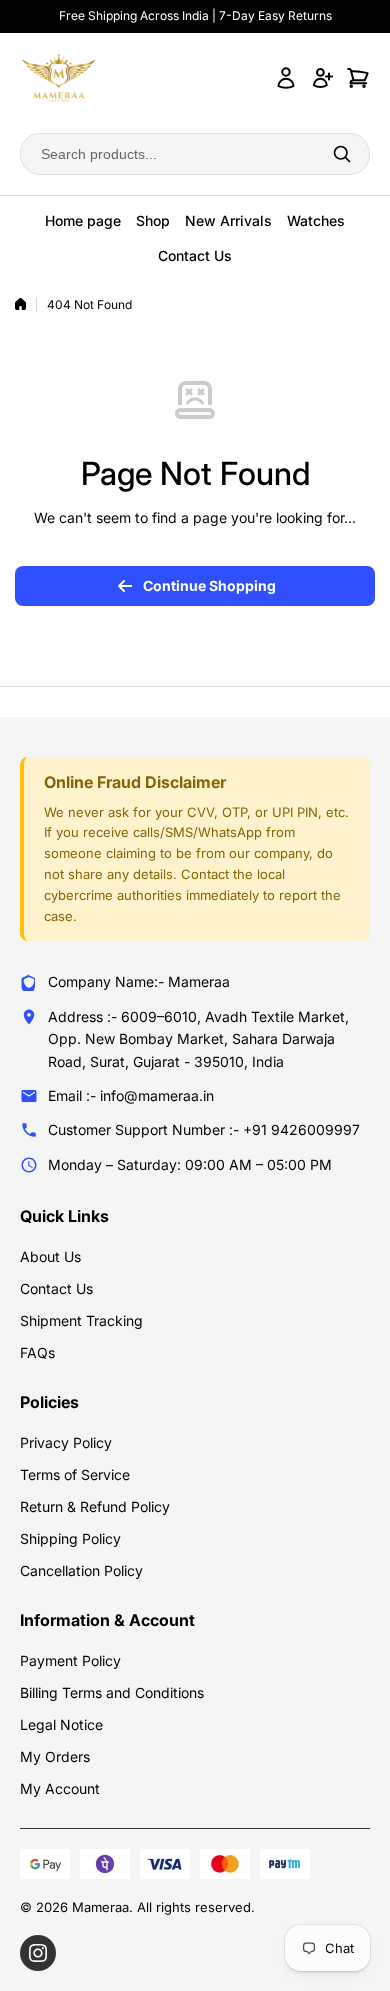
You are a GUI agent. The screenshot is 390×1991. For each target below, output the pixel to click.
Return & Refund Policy (95, 1506)
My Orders (55, 1756)
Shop (153, 220)
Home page (83, 220)
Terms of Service (75, 1474)
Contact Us (195, 255)
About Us (50, 1256)
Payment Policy (70, 1660)
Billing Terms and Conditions (112, 1692)
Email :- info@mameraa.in (131, 1095)
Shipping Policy (70, 1538)
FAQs (37, 1352)
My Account (60, 1788)
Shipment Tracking (81, 1320)
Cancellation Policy (81, 1570)
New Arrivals (228, 220)
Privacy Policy (66, 1442)
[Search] (342, 154)
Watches (316, 220)
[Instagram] (38, 1953)
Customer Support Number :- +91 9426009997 (204, 1129)
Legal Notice (61, 1724)
